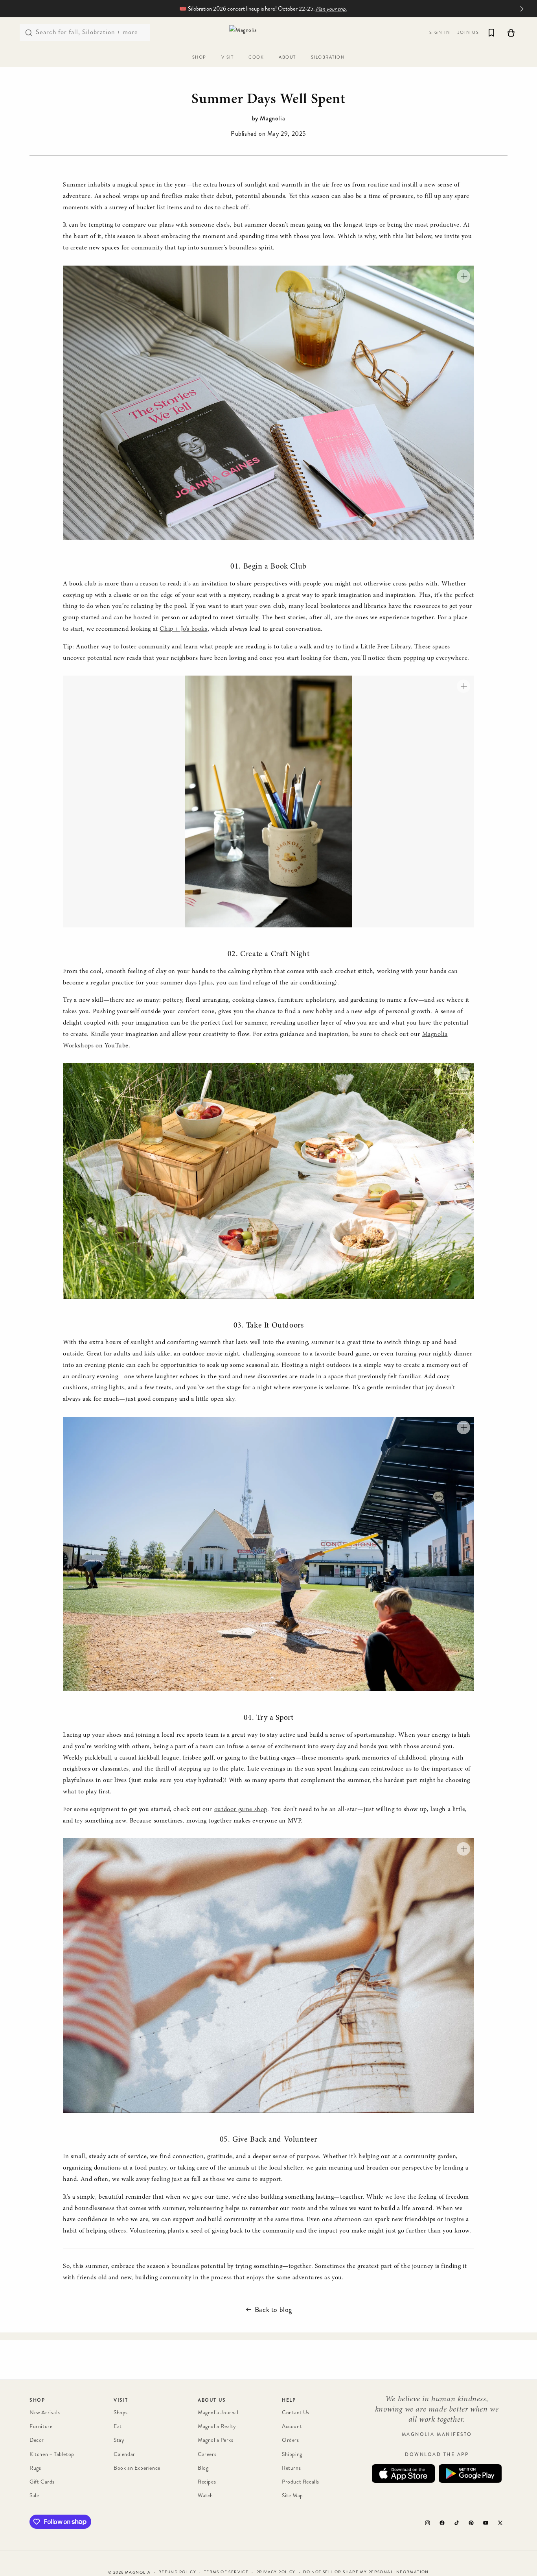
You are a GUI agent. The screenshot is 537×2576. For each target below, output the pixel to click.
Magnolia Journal (218, 2413)
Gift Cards (42, 2482)
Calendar (124, 2454)
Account (292, 2426)
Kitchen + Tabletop (52, 2454)
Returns (291, 2468)
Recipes (207, 2482)
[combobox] (85, 33)
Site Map (292, 2496)
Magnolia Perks (215, 2440)
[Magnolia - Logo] (268, 32)
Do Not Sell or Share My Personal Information (366, 2572)
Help (289, 2400)
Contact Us (296, 2413)
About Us (212, 2400)
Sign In (440, 32)
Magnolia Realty (217, 2426)
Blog (203, 2468)
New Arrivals (45, 2413)
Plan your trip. (331, 9)
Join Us (468, 32)
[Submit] (29, 33)
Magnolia (138, 2572)
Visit (121, 2400)
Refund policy (177, 2572)
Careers (207, 2454)
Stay (119, 2440)
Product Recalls (301, 2482)
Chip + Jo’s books (183, 629)
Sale (34, 2496)
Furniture (41, 2426)
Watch (205, 2496)
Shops (121, 2413)
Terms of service (226, 2572)
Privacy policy (276, 2572)
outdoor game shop (241, 1810)
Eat (118, 2426)
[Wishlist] (491, 33)
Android (470, 2474)
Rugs (35, 2468)
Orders (291, 2440)
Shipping (292, 2454)
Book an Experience (137, 2468)
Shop (37, 2400)
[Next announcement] (522, 9)
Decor (37, 2440)
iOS (403, 2474)
